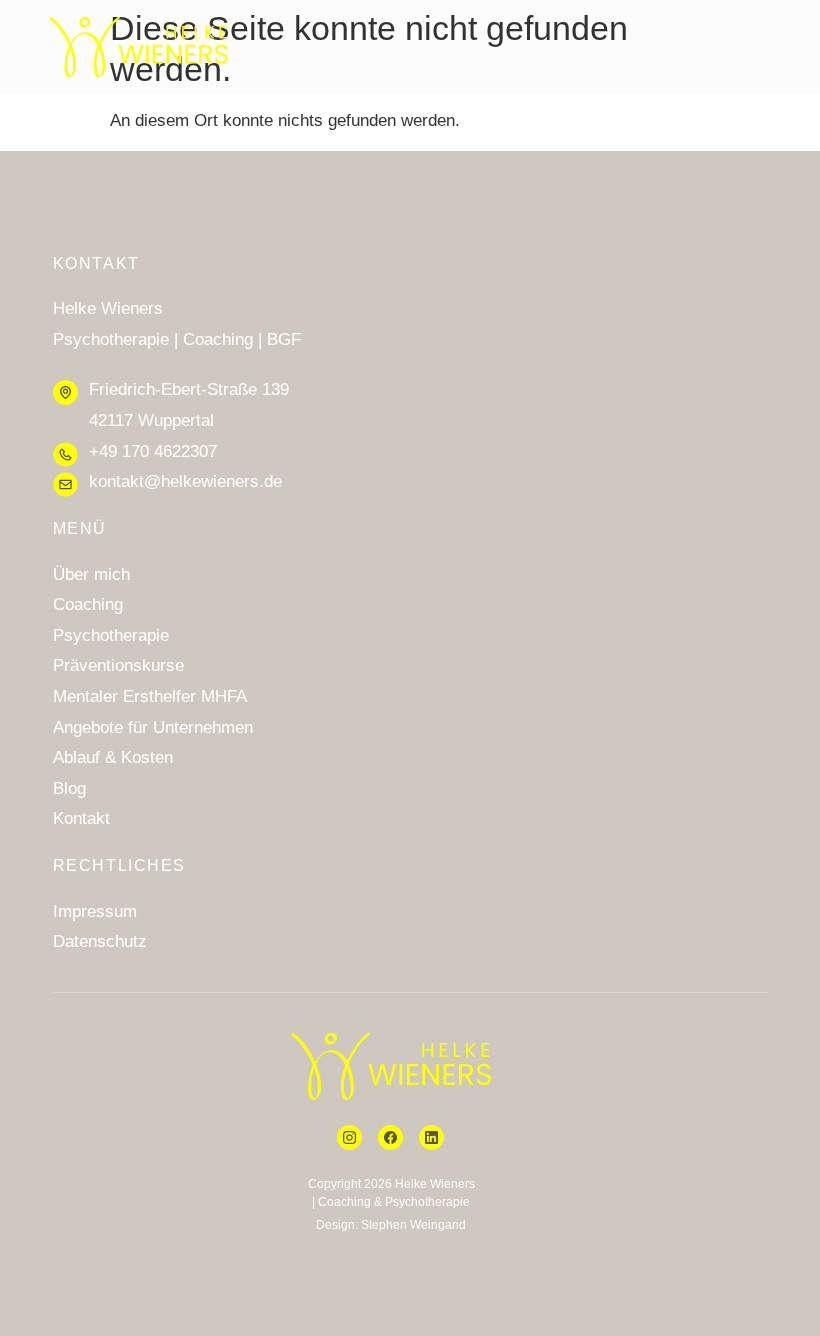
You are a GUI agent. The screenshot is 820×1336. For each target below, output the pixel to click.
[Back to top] (771, 1270)
